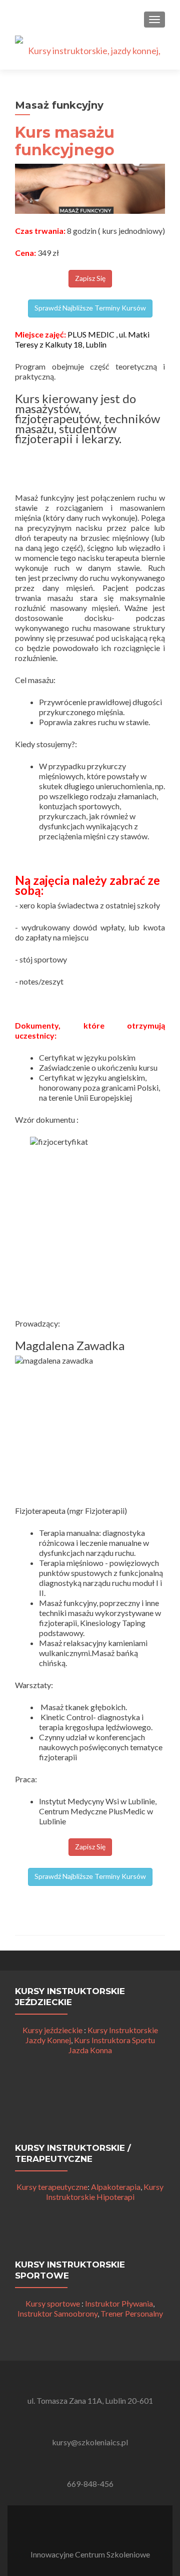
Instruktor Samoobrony (57, 2313)
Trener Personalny (132, 2313)
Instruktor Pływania (119, 2303)
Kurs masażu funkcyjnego (65, 141)
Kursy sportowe (53, 2303)
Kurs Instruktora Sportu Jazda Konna (112, 2045)
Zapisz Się (90, 278)
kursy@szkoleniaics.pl (90, 2442)
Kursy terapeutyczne (52, 2187)
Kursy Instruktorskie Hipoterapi (105, 2192)
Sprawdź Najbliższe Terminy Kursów (90, 308)
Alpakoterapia (116, 2187)
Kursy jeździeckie (52, 2030)
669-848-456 (90, 2484)
